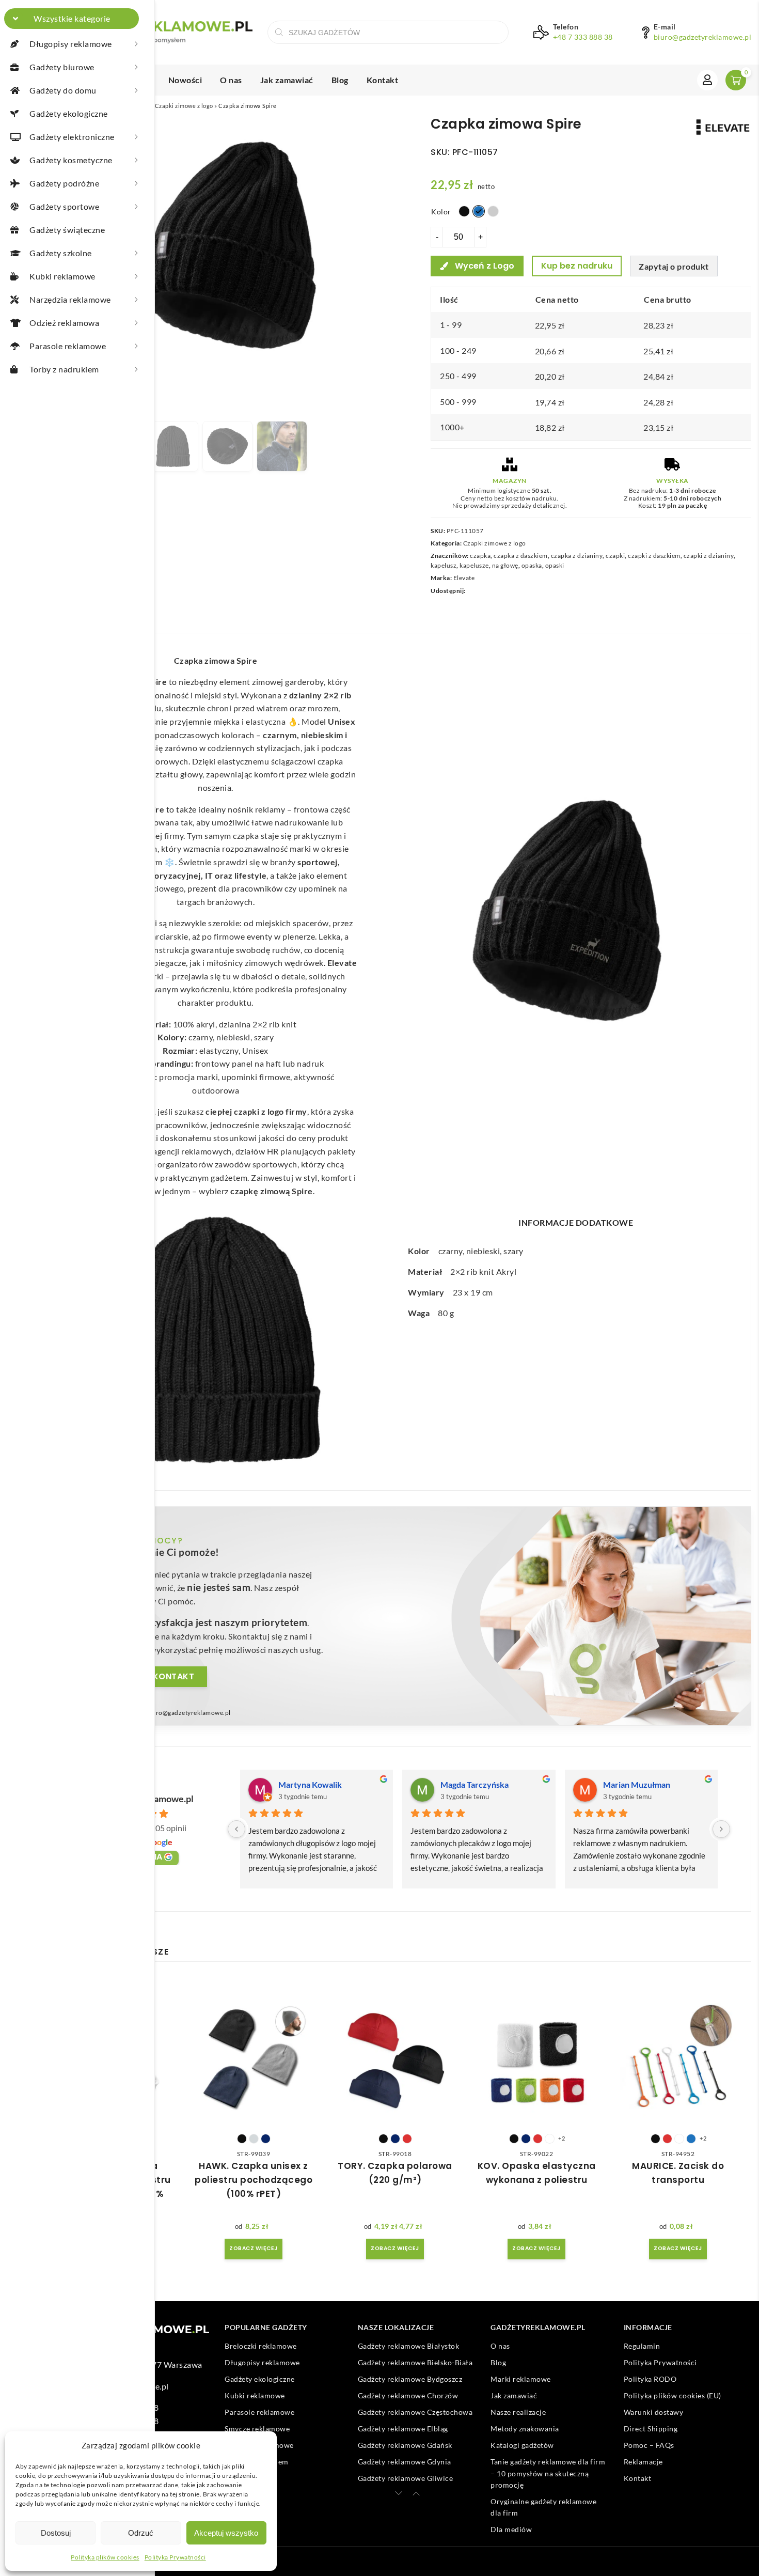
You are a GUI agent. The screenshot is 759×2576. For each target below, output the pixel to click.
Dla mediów (511, 2529)
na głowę (505, 565)
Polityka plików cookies (105, 2557)
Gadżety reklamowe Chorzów (408, 2395)
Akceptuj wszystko (226, 2533)
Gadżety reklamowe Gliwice (406, 2478)
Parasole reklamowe (259, 2412)
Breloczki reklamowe (261, 2346)
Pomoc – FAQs (649, 2445)
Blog (340, 80)
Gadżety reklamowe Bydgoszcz (410, 2379)
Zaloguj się (707, 80)
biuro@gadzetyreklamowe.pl (703, 37)
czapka (480, 556)
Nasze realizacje (518, 2412)
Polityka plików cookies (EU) (673, 2395)
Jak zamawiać (287, 80)
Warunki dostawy (654, 2412)
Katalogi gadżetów (522, 2445)
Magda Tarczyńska (475, 1784)
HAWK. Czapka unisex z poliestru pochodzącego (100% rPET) (254, 2180)
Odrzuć (141, 2533)
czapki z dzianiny (709, 556)
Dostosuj (56, 2533)
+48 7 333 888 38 (583, 37)
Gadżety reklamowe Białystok (409, 2346)
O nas (231, 80)
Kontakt (383, 80)
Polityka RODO (650, 2379)
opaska (532, 565)
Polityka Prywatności (175, 2557)
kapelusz (444, 565)
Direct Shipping (651, 2429)
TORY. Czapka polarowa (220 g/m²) (395, 2173)
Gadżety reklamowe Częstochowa (415, 2412)
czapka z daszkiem (521, 556)
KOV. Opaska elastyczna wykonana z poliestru (537, 2173)
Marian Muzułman (637, 1784)
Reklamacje (643, 2462)
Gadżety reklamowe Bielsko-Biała (415, 2362)
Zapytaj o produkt (674, 266)
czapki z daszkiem (654, 556)
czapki (615, 556)
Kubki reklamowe (255, 2395)
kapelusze (474, 565)
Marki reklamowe (521, 2379)
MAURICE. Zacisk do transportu (678, 2173)
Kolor (441, 212)
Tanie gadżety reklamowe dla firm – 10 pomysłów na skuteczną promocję (548, 2473)
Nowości (185, 80)
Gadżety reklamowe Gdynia (405, 2462)
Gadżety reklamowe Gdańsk (405, 2445)
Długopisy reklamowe (262, 2362)
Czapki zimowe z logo (184, 106)
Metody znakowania (525, 2429)
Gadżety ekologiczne (260, 2379)
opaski (555, 565)
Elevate (464, 578)
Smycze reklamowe (257, 2429)
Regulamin (642, 2346)
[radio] (464, 211)
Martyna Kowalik (310, 1784)
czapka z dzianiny (577, 556)
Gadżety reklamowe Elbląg (403, 2429)
